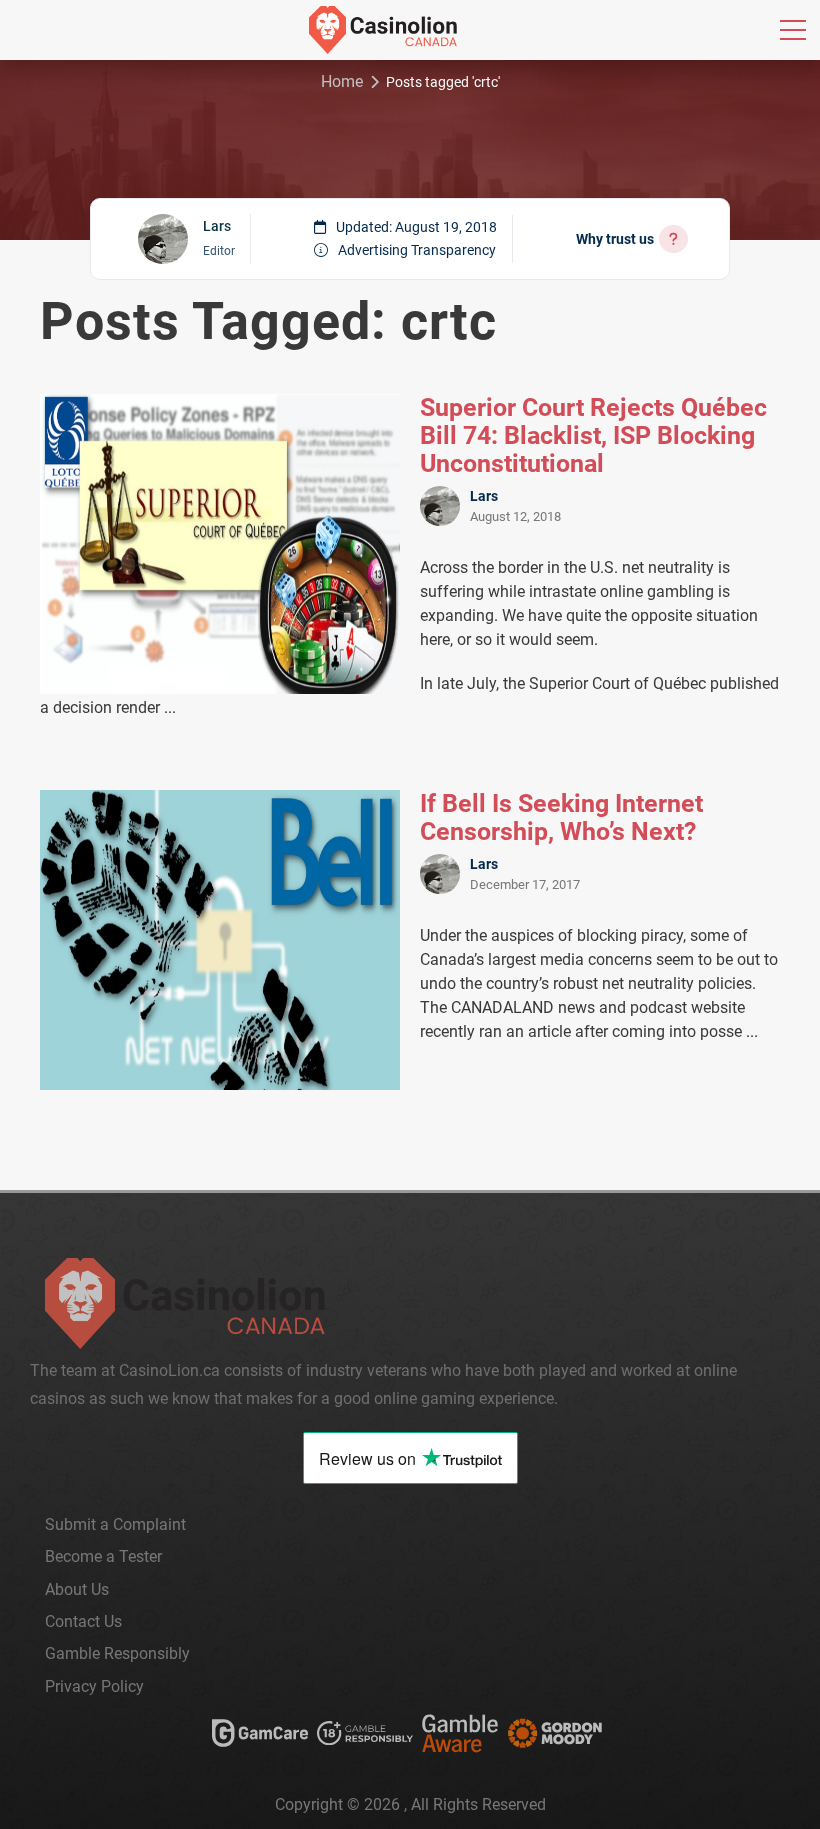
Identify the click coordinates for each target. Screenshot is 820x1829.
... (170, 707)
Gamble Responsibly (117, 1653)
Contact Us (83, 1621)
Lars (217, 226)
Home (342, 81)
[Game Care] (260, 1737)
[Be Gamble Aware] (460, 1737)
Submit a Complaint (115, 1524)
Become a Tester (103, 1556)
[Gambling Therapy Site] (555, 1737)
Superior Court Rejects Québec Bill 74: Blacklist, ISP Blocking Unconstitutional (593, 435)
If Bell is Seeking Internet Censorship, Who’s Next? (561, 817)
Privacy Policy (94, 1686)
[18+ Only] (365, 1737)
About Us (77, 1589)
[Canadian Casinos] (383, 30)
